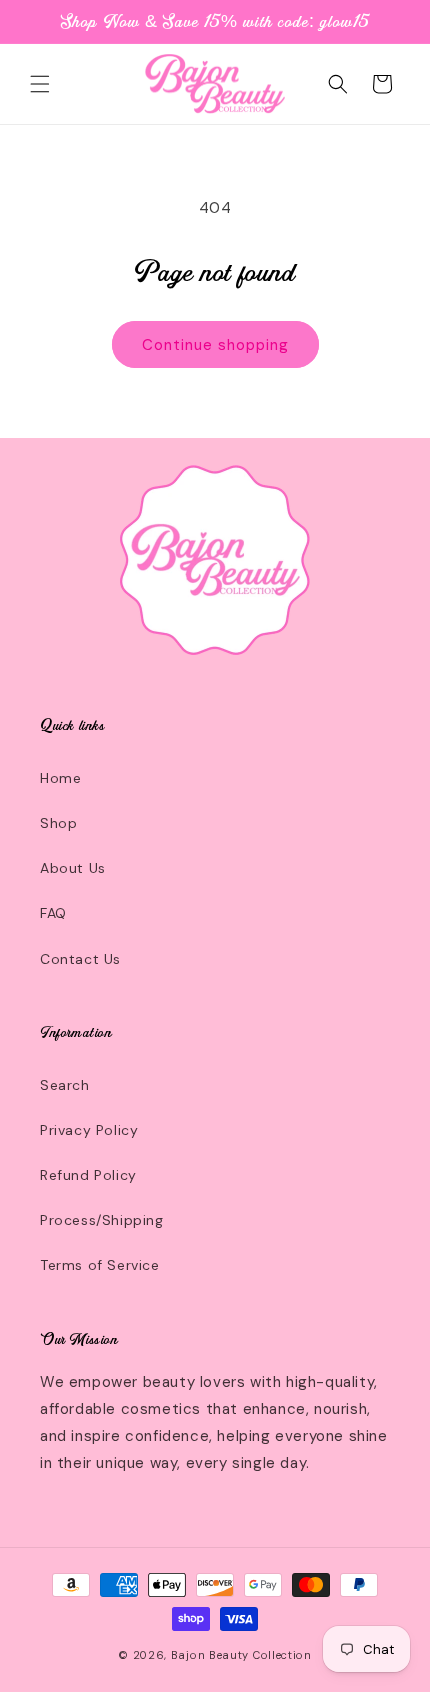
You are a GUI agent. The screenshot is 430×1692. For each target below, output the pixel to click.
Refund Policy (88, 1175)
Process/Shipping (102, 1220)
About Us (73, 868)
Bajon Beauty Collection (241, 1655)
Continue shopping (215, 345)
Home (60, 778)
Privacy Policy (89, 1130)
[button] (40, 84)
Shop (58, 823)
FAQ (53, 913)
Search (65, 1085)
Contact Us (80, 959)
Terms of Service (100, 1265)
